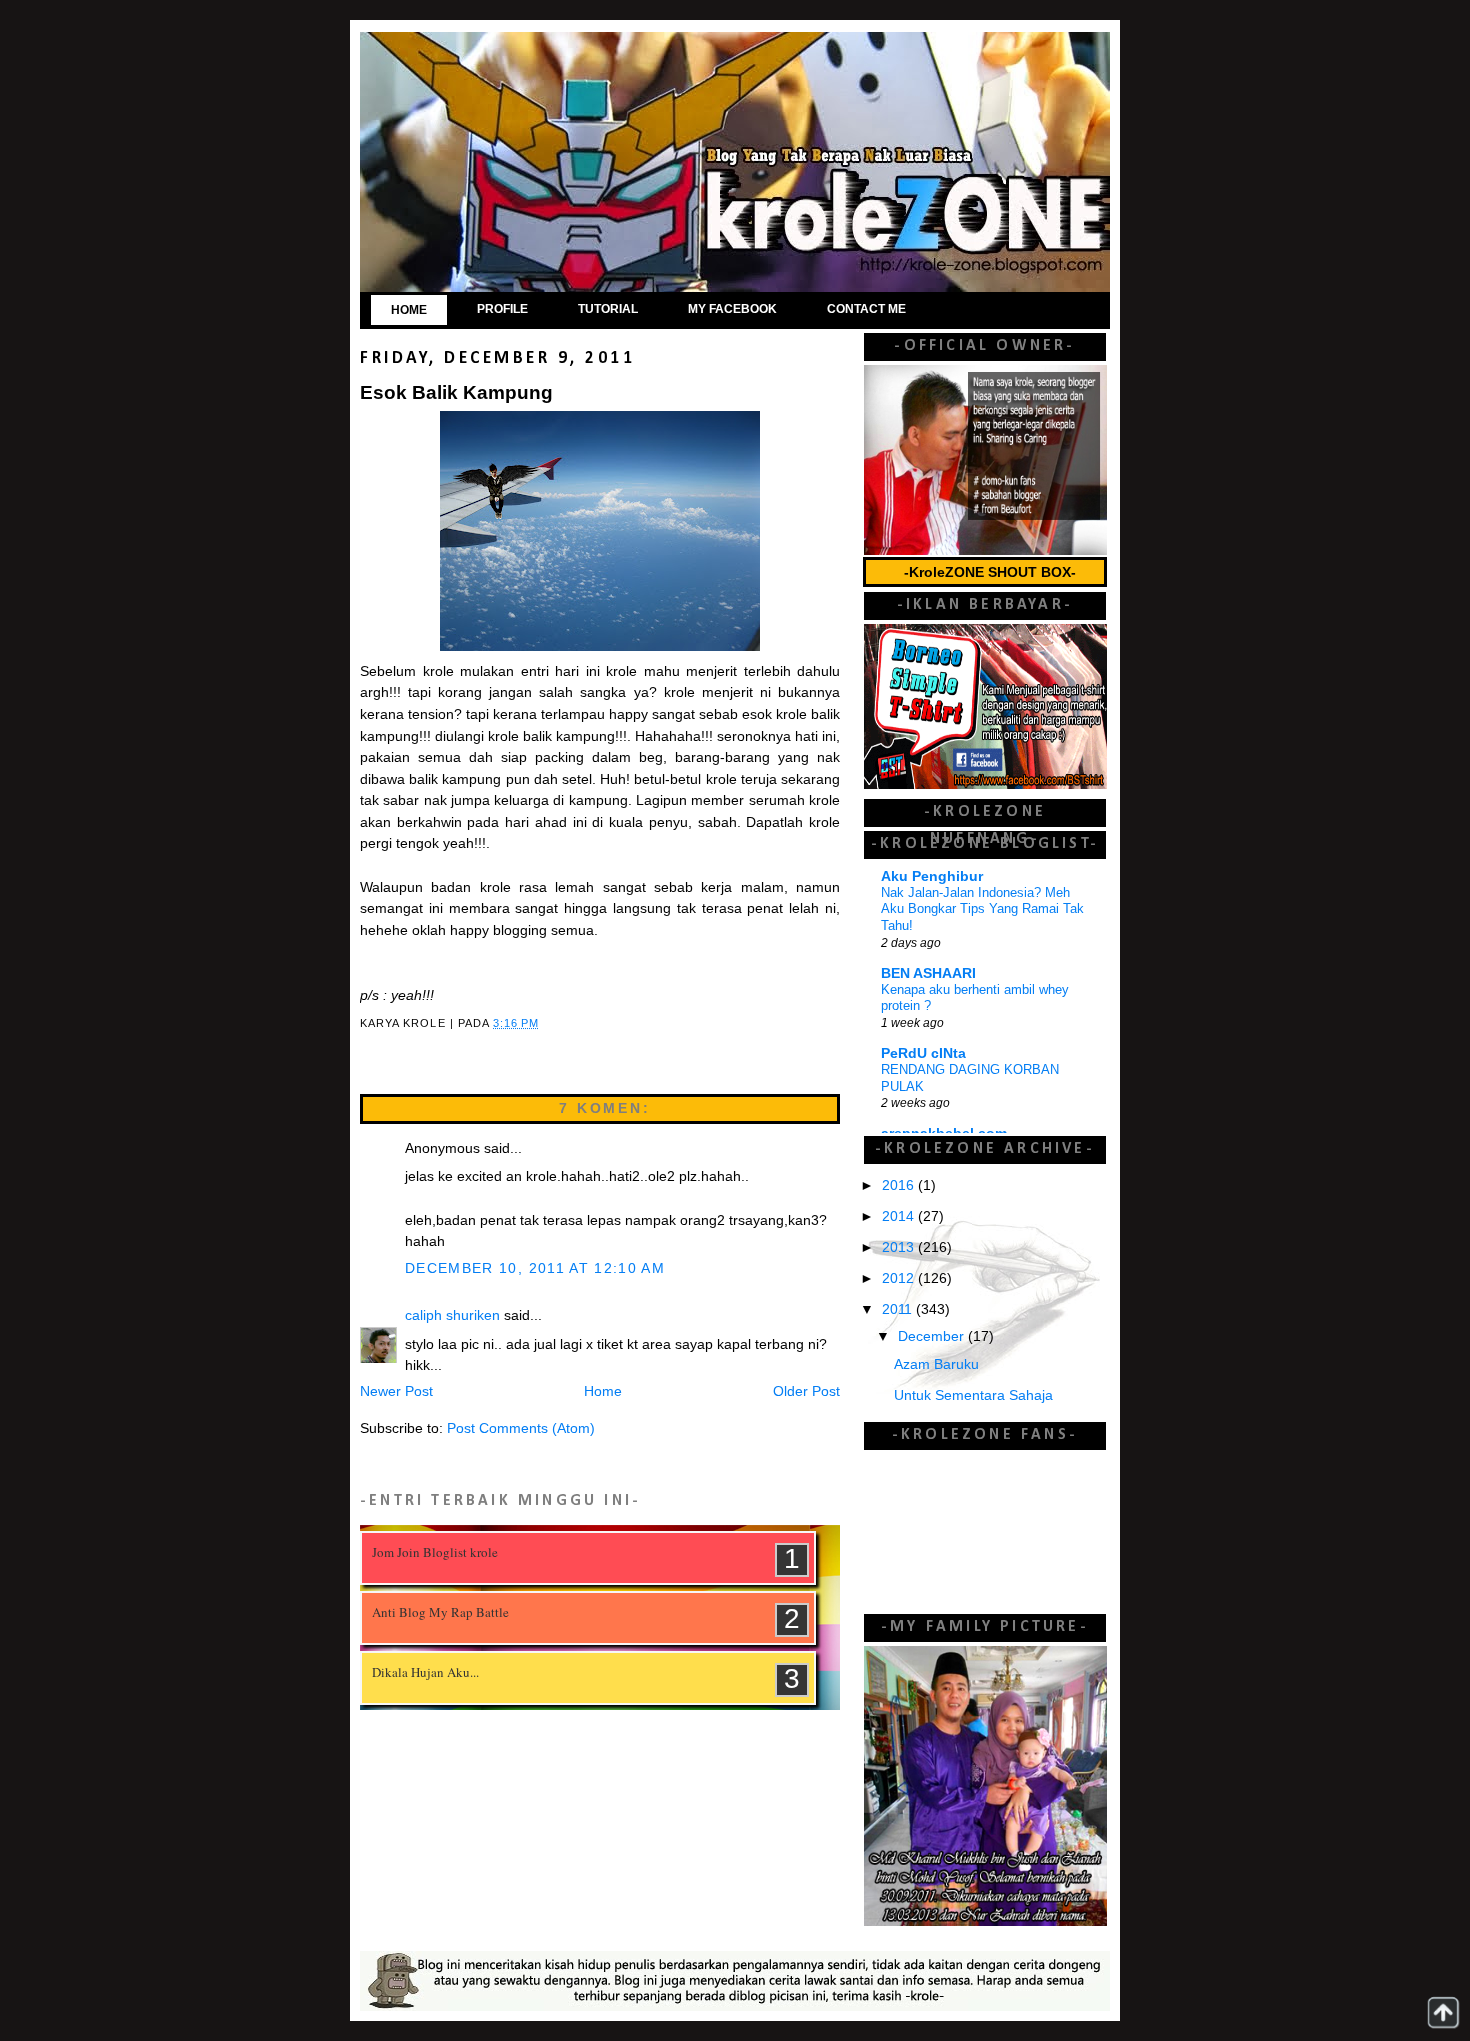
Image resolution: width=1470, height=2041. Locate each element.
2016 (900, 1185)
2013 (900, 1247)
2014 (900, 1216)
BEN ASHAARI (928, 973)
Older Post (806, 1391)
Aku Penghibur (932, 876)
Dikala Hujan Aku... (425, 1672)
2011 (899, 1309)
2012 (900, 1278)
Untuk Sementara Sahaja (973, 1395)
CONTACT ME (866, 309)
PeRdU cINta (923, 1053)
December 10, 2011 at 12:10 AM (535, 1268)
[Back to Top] (1443, 2012)
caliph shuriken (452, 1315)
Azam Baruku (936, 1364)
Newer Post (396, 1391)
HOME (409, 310)
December (933, 1336)
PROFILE (502, 309)
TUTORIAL (608, 309)
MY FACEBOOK (732, 309)
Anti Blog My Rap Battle (440, 1612)
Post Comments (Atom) (521, 1428)
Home (603, 1391)
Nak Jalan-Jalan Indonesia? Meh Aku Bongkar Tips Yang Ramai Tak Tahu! (982, 909)
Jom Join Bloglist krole (435, 1552)
